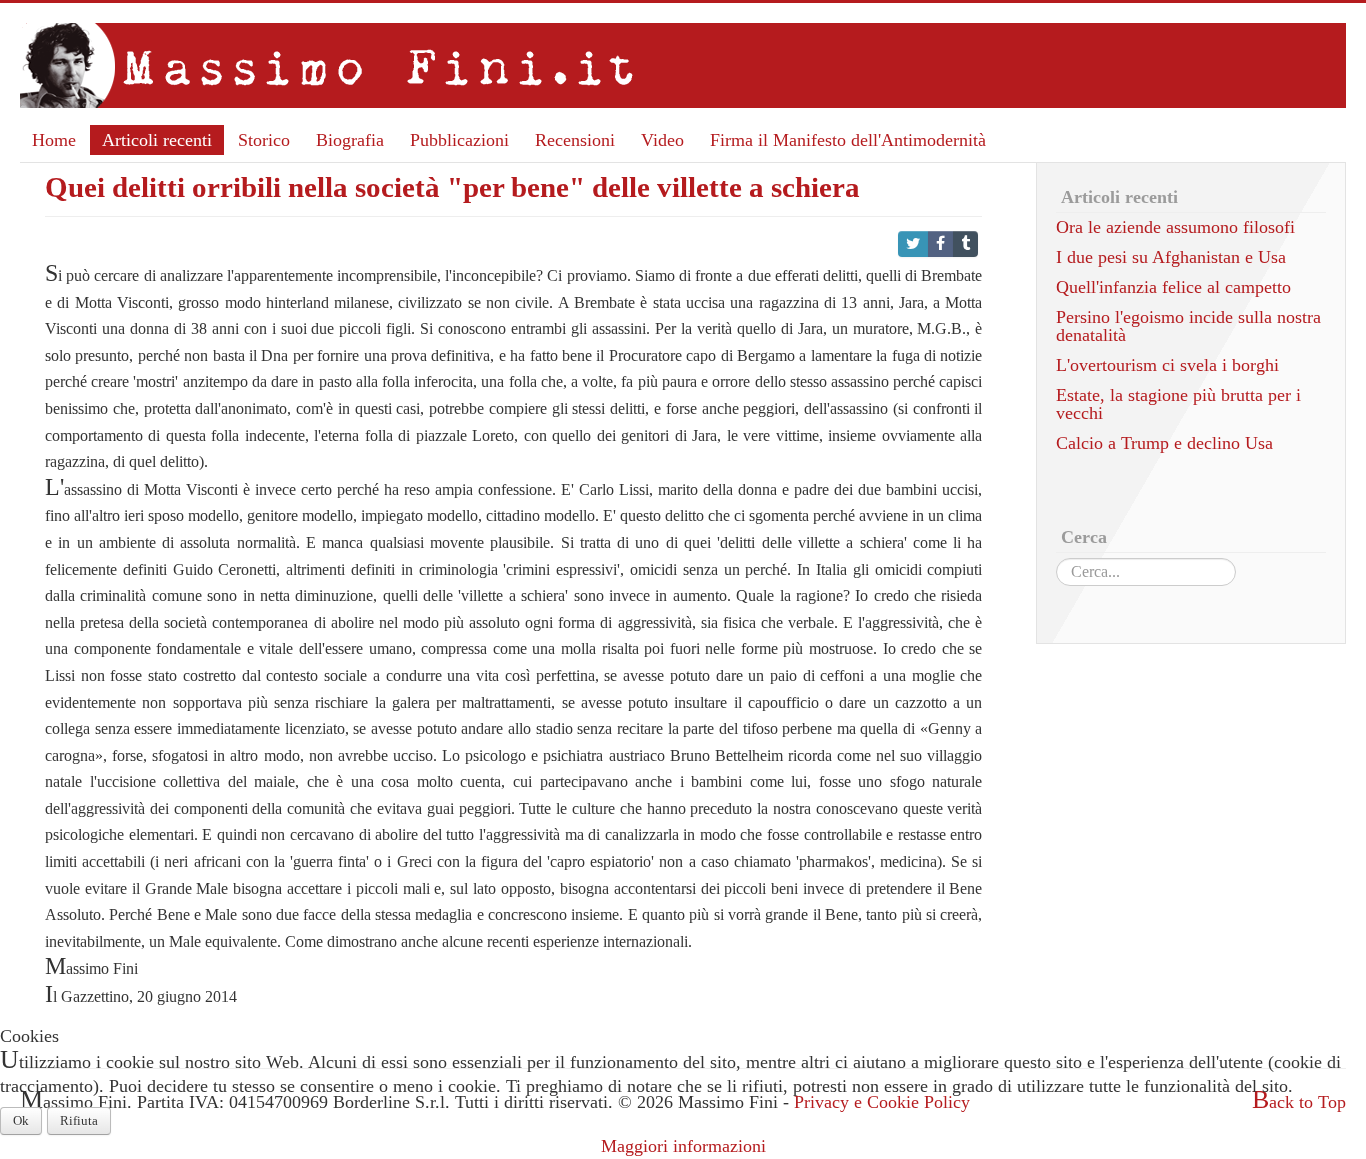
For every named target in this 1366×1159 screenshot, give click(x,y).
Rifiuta (79, 1120)
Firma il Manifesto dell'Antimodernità (848, 140)
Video (662, 140)
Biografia (350, 140)
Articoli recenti (157, 140)
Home (54, 140)
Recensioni (575, 140)
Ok (21, 1120)
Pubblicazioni (459, 140)
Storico (264, 140)
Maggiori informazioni (683, 1146)
